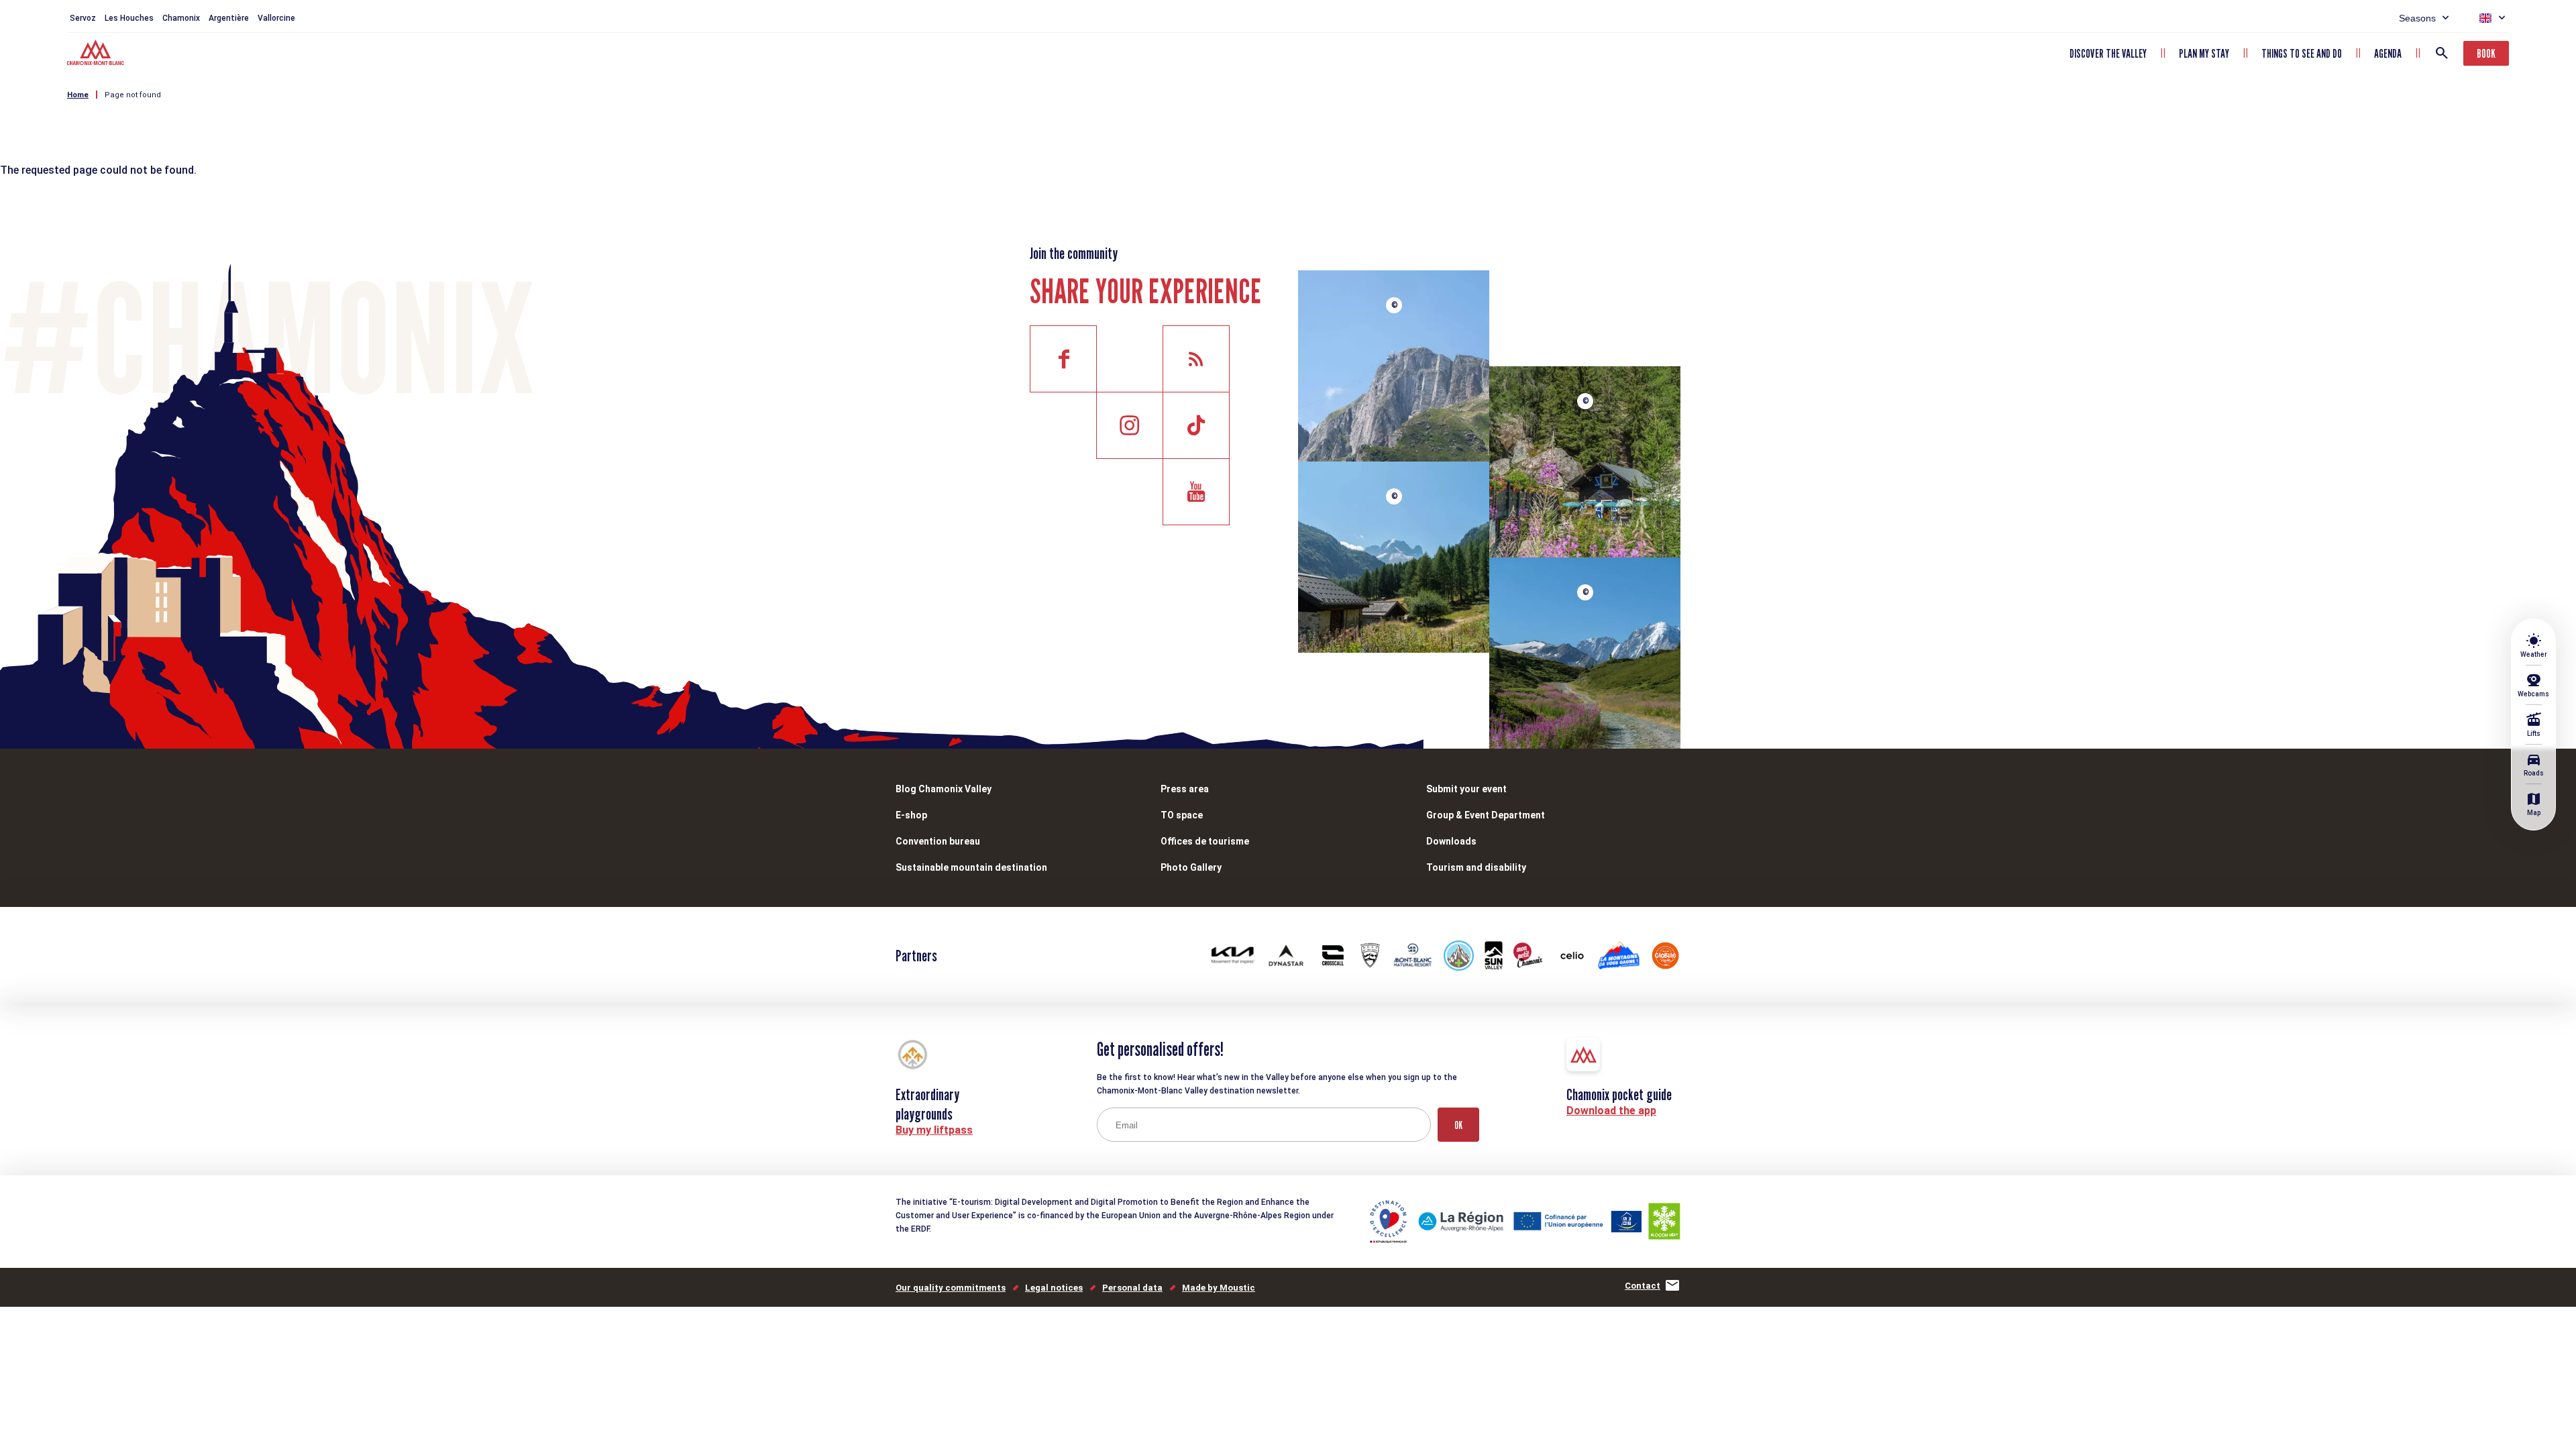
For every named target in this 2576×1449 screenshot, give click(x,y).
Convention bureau (938, 841)
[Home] (97, 54)
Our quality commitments (951, 1288)
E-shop (911, 815)
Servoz (83, 18)
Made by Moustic (1219, 1288)
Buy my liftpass (934, 1130)
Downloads (1451, 841)
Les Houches (129, 18)
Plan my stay (2204, 53)
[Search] (2442, 53)
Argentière (229, 18)
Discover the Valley (2108, 53)
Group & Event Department (1486, 815)
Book (2486, 53)
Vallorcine (276, 18)
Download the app (1611, 1111)
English (2485, 18)
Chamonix (181, 18)
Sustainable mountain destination (971, 867)
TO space (1182, 815)
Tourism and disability (1476, 867)
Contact (1643, 1286)
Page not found (133, 95)
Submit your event (1466, 789)
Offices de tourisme (1205, 841)
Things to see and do (2302, 53)
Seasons (2417, 18)
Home (78, 95)
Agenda (2388, 53)
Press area (1185, 789)
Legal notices (1054, 1288)
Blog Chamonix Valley (944, 789)
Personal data (1132, 1288)
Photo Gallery (1191, 867)
